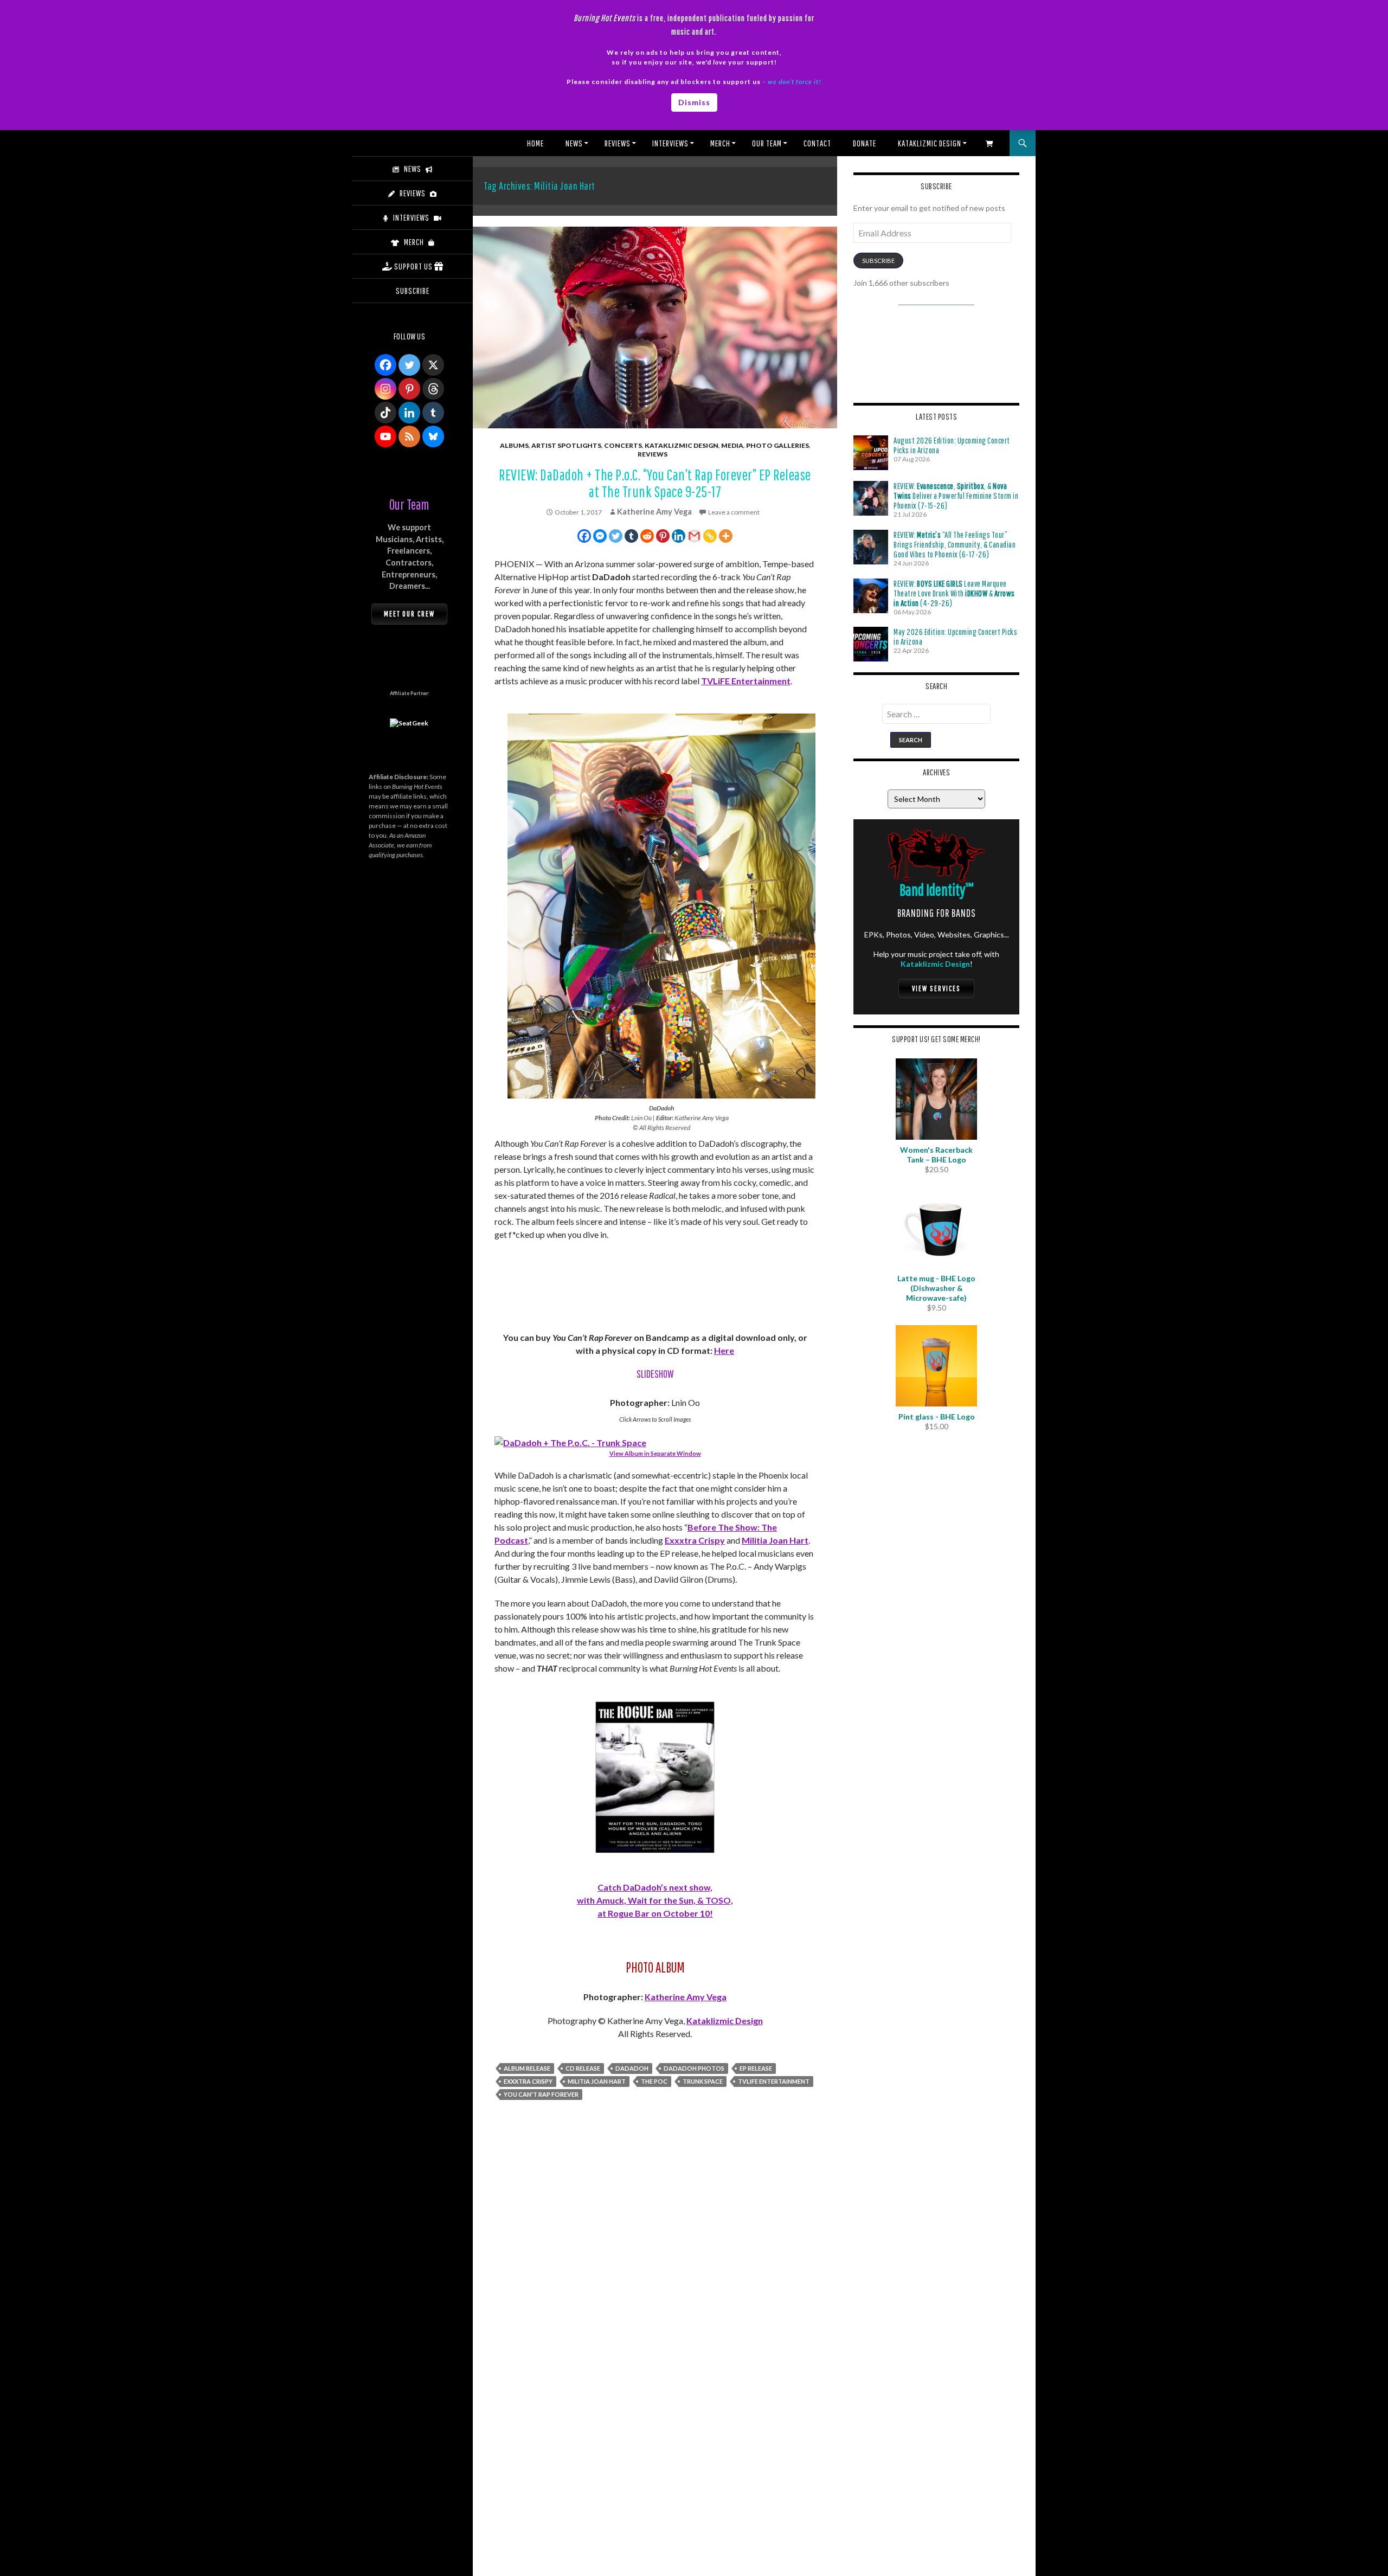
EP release (756, 2068)
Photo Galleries (777, 445)
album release (527, 2068)
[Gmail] (694, 536)
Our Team (767, 143)
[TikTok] (385, 413)
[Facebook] (584, 536)
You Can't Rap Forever (541, 2094)
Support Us (413, 266)
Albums (514, 445)
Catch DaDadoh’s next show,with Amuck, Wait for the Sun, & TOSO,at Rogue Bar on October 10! (655, 1900)
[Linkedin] (679, 536)
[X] (433, 365)
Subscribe (878, 261)
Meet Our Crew (409, 614)
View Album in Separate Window (655, 1453)
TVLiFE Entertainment (746, 681)
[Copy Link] (710, 536)
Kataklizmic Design (930, 143)
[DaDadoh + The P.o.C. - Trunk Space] (570, 1441)
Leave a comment (734, 512)
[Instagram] (385, 389)
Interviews (670, 143)
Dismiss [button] (694, 102)
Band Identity (937, 889)
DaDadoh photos (694, 2068)
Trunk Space (703, 2081)
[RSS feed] (409, 436)
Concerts (623, 445)
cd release (583, 2068)
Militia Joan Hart (775, 1540)
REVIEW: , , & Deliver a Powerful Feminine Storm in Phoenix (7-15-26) (956, 496)
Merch (720, 143)
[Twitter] (616, 536)
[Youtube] (385, 436)
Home (535, 143)
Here (724, 1350)
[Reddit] (647, 536)
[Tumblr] (631, 536)
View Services (936, 988)
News (574, 143)
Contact (817, 143)
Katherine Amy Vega (654, 512)
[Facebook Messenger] (600, 536)
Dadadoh (632, 2068)
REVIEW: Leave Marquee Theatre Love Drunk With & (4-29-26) (954, 593)
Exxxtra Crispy (695, 1540)
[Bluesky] (433, 436)
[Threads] (433, 389)
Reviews (618, 143)
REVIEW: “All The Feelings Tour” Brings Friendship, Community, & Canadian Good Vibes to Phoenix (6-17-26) (955, 544)
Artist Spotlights (566, 445)
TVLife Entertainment (774, 2081)
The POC (654, 2081)
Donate (865, 143)
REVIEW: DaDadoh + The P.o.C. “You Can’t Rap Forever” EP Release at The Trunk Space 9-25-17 (655, 483)
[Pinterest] (663, 536)
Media (732, 445)
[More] (726, 536)
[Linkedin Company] (409, 413)
